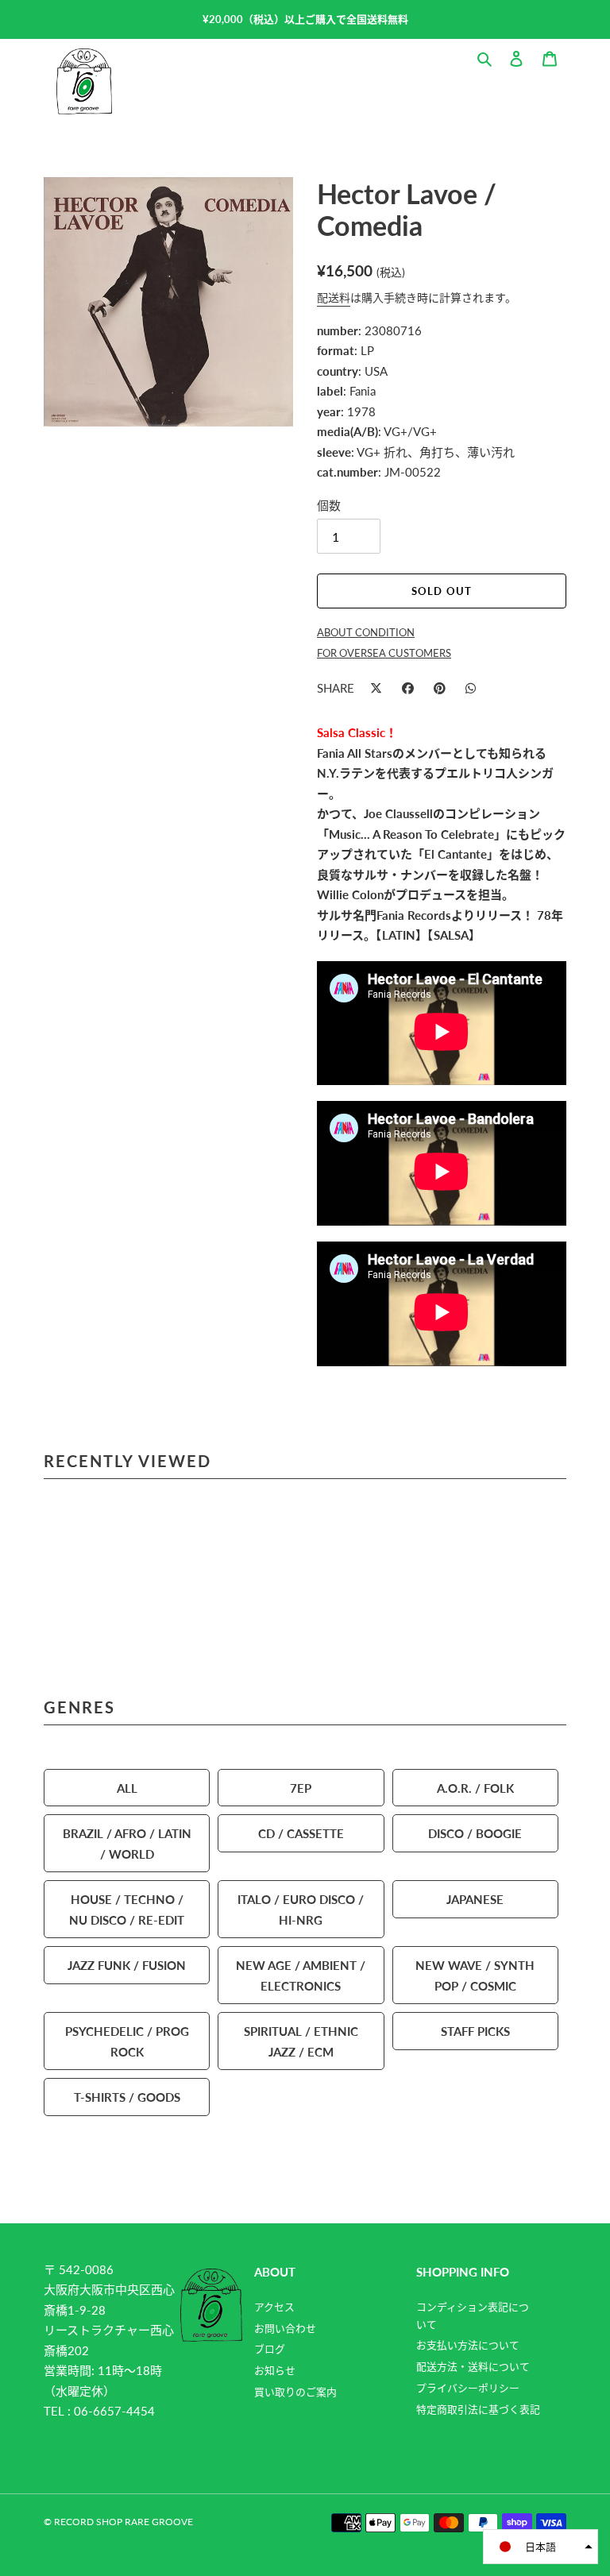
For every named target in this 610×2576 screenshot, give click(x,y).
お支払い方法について (468, 2345)
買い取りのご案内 (295, 2392)
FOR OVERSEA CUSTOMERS (384, 653)
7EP (301, 1788)
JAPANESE (475, 1899)
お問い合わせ (285, 2328)
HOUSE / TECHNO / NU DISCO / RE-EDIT (127, 1909)
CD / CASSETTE (301, 1833)
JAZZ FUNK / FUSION (127, 1965)
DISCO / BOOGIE (475, 1833)
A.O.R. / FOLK (475, 1788)
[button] (541, 2547)
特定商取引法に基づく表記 (478, 2409)
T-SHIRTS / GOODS (127, 2097)
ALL (127, 1788)
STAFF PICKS (475, 2031)
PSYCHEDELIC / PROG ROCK (127, 2041)
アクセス (274, 2307)
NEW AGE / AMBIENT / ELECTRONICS (301, 1975)
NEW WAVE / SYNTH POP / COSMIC (475, 1975)
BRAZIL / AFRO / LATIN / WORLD (127, 1843)
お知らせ (275, 2370)
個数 (329, 505)
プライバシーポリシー (468, 2388)
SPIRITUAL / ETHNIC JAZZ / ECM (301, 2041)
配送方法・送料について (473, 2366)
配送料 (334, 297)
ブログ (270, 2349)
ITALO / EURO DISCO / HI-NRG (301, 1909)
